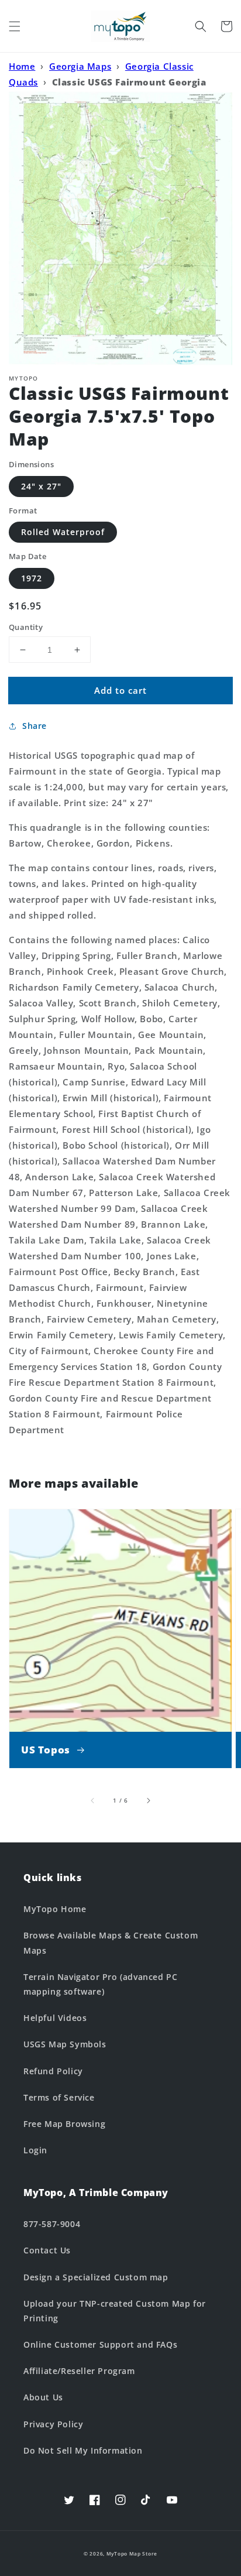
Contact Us (47, 2250)
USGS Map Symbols (65, 2044)
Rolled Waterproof (63, 532)
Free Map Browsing (64, 2124)
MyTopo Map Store (132, 2553)
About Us (43, 2397)
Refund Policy (53, 2071)
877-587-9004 (52, 2224)
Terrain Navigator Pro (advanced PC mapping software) (100, 1984)
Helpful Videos (55, 2018)
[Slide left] (93, 1800)
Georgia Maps (80, 66)
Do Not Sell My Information (83, 2450)
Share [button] (35, 726)
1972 (32, 578)
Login (35, 2150)
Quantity (26, 627)
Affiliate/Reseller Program (79, 2371)
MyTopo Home (55, 1909)
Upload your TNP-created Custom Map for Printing (115, 2311)
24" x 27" (41, 486)
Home (22, 66)
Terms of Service (59, 2097)
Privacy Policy (53, 2424)
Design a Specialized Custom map (96, 2277)
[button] (15, 26)
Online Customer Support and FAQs (100, 2344)
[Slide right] (148, 1800)
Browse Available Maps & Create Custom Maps (111, 1943)
